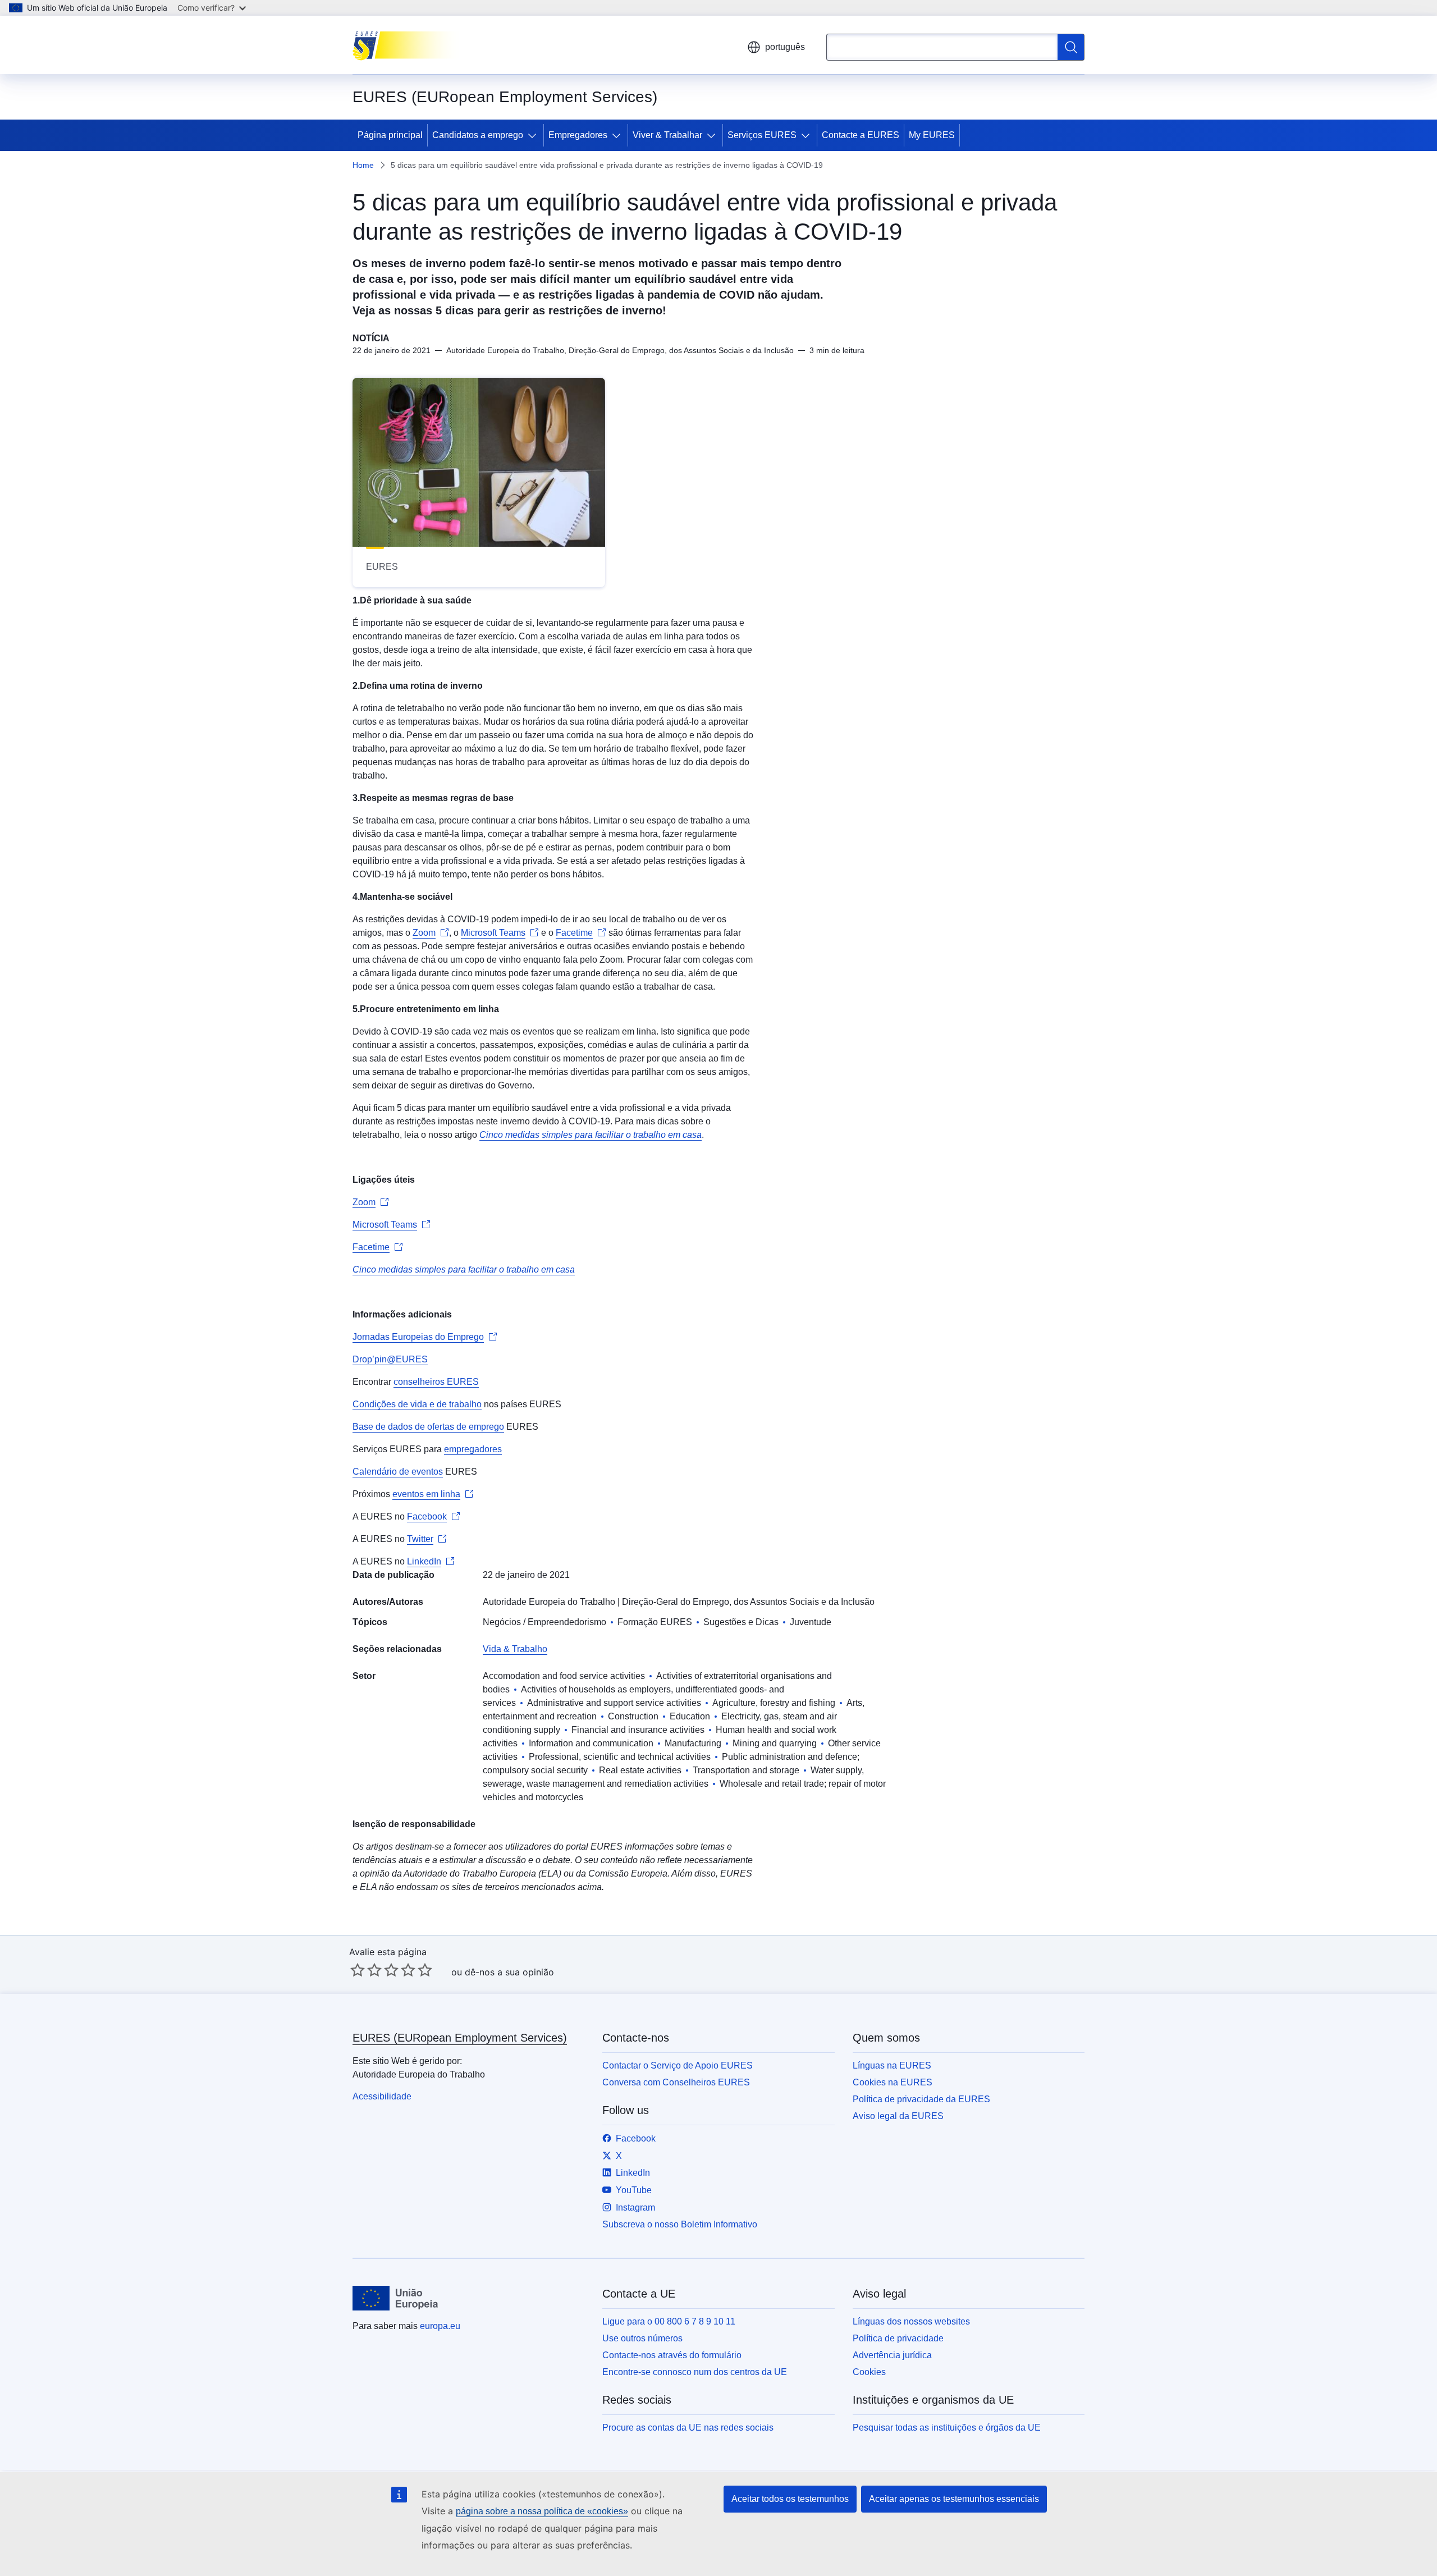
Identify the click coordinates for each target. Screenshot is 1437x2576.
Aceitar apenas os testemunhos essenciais (954, 2499)
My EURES (932, 135)
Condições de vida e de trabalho (417, 1404)
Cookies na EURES (893, 2082)
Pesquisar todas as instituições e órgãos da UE (947, 2428)
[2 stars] (366, 1970)
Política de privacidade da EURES (921, 2099)
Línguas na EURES (892, 2065)
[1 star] (358, 1970)
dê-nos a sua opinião (509, 1972)
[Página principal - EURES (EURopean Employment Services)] (409, 45)
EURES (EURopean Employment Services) (460, 2038)
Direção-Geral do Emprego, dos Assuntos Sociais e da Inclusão (748, 1602)
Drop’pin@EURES (390, 1359)
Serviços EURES (762, 135)
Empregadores (578, 135)
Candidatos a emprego (478, 135)
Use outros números (642, 2338)
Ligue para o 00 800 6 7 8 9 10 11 (669, 2321)
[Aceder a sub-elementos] (534, 135)
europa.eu (440, 2326)
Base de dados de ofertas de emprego (428, 1427)
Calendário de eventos (398, 1472)
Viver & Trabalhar (667, 135)
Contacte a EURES (861, 135)
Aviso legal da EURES (898, 2116)
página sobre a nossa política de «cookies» (542, 2511)
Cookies (869, 2372)
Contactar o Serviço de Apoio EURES (678, 2065)
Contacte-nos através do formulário (672, 2355)
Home (363, 165)
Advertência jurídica (892, 2355)
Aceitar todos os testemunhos (790, 2499)
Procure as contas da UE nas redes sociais (688, 2428)
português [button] (785, 47)
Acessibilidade (382, 2096)
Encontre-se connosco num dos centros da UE (695, 2372)
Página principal (390, 135)
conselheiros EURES (436, 1382)
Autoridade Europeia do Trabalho (549, 1602)
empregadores (473, 1449)
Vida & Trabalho (515, 1649)
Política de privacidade (898, 2338)
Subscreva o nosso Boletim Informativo (680, 2224)
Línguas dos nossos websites (911, 2321)
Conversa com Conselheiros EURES (676, 2082)
